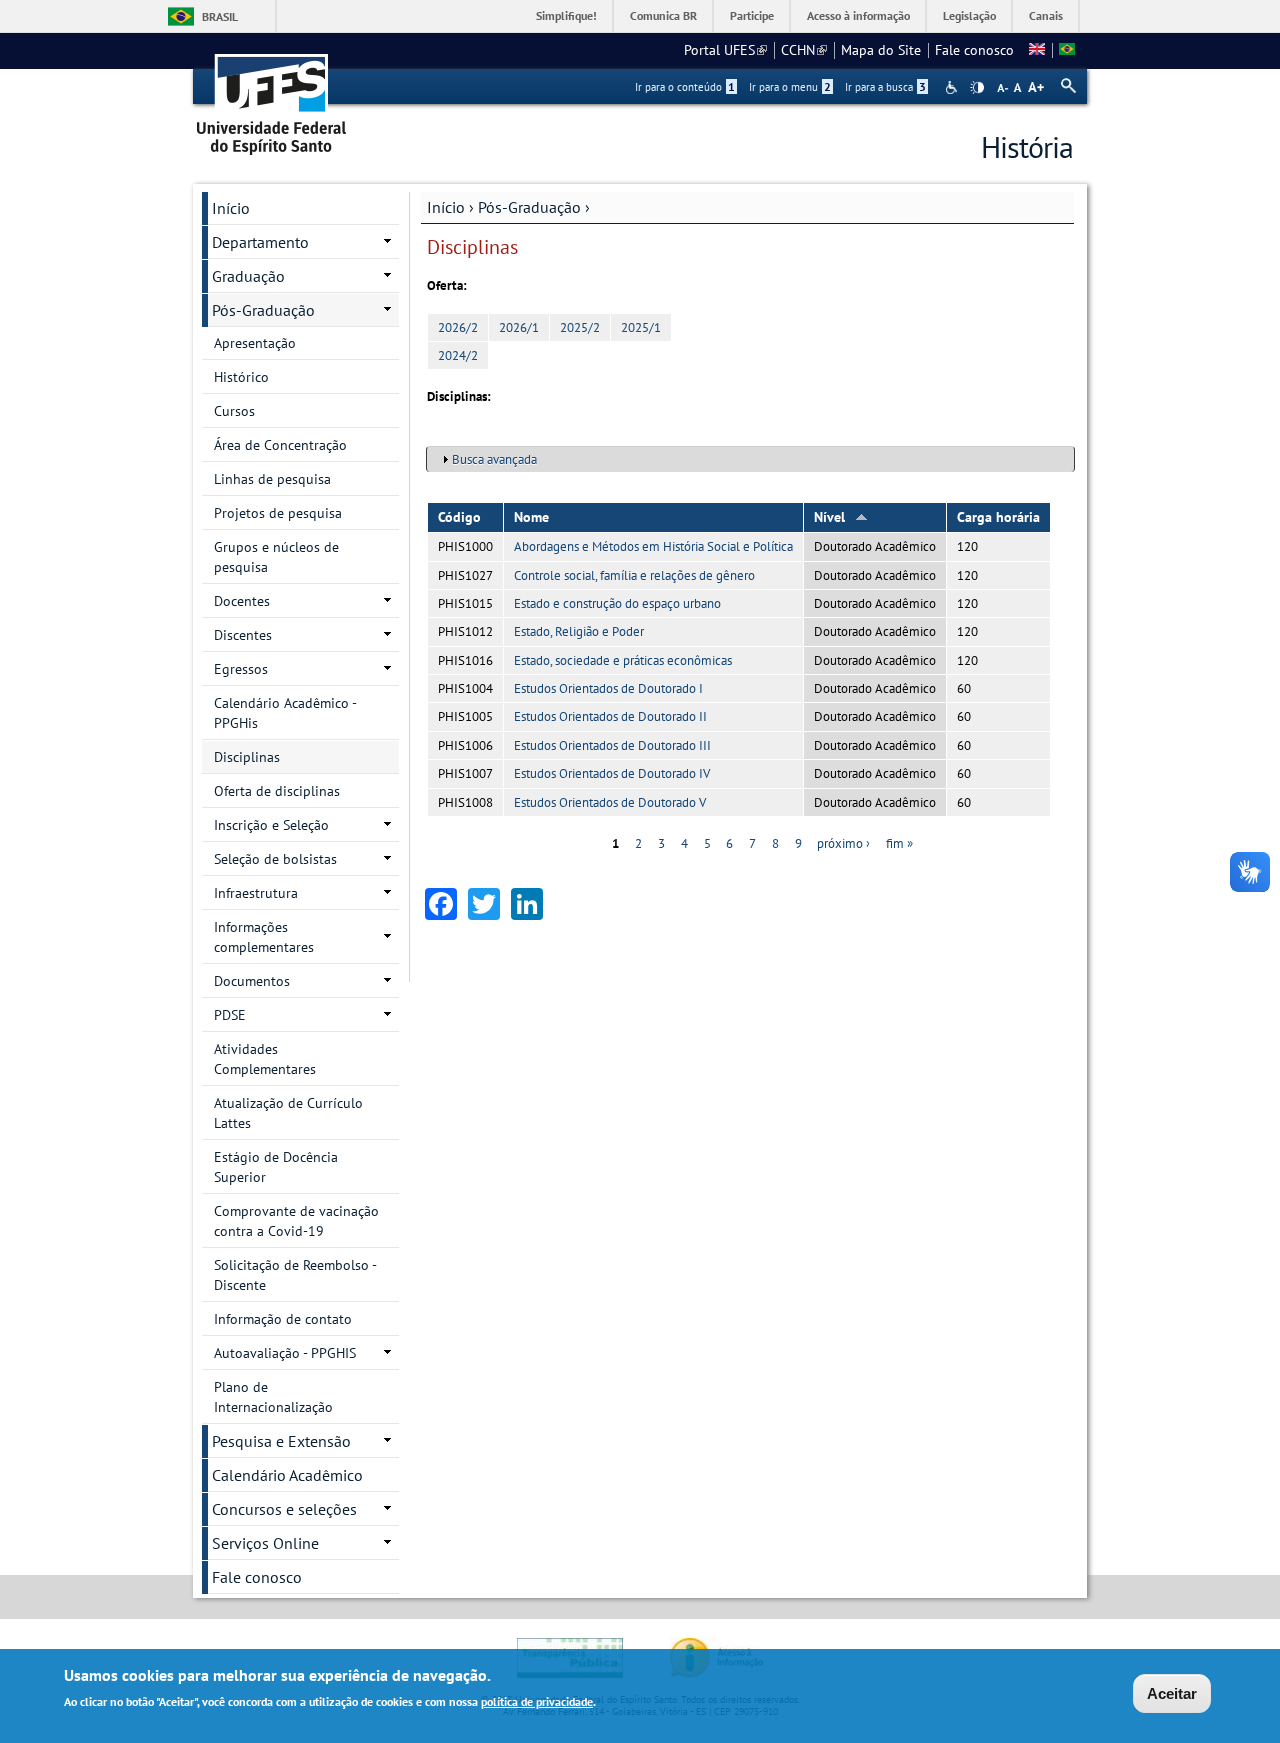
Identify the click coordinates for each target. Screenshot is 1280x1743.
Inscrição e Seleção (271, 825)
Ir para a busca (885, 87)
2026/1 (519, 327)
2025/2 (580, 327)
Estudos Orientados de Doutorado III (612, 745)
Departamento (260, 242)
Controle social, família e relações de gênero (634, 575)
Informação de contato (283, 1319)
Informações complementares (264, 937)
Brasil (220, 16)
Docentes (242, 601)
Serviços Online (265, 1543)
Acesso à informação (858, 15)
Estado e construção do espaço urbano (617, 603)
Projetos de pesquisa (278, 513)
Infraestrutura (256, 893)
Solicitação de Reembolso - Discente (295, 1275)
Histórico (241, 377)
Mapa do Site (881, 50)
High (977, 88)
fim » (899, 843)
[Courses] (1037, 50)
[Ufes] (272, 97)
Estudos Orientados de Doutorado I (608, 688)
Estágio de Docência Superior (276, 1167)
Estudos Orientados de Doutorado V (610, 802)
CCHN (804, 50)
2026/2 (458, 327)
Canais (1046, 15)
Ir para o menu (790, 87)
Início (446, 207)
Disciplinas (247, 757)
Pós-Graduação (529, 207)
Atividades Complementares (265, 1059)
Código (459, 517)
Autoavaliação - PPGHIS (285, 1353)
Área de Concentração (280, 445)
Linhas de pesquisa (272, 479)
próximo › (843, 843)
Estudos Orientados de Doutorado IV (612, 773)
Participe (752, 15)
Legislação (969, 15)
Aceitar (1172, 1693)
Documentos (252, 981)
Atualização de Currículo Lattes (288, 1113)
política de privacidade (537, 1701)
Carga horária (998, 517)
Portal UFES (725, 50)
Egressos (241, 669)
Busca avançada (494, 459)
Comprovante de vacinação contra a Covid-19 (296, 1221)
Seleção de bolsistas (275, 859)
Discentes (243, 635)
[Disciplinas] (1067, 50)
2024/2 (458, 355)
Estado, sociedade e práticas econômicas (623, 660)
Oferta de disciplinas (277, 791)
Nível (829, 517)
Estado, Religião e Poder (579, 631)
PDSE (230, 1015)
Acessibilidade (953, 87)
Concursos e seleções (284, 1509)
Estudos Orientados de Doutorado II (610, 716)
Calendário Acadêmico (287, 1475)
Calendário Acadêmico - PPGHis (285, 713)
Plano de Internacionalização (273, 1397)
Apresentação (255, 343)
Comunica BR (663, 15)
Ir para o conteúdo (685, 87)
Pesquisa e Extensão (281, 1441)
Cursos (234, 411)
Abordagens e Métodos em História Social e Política (653, 546)
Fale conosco (974, 50)
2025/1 (641, 327)
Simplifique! (566, 15)
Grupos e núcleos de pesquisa (276, 557)
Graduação (248, 276)
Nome (531, 517)
